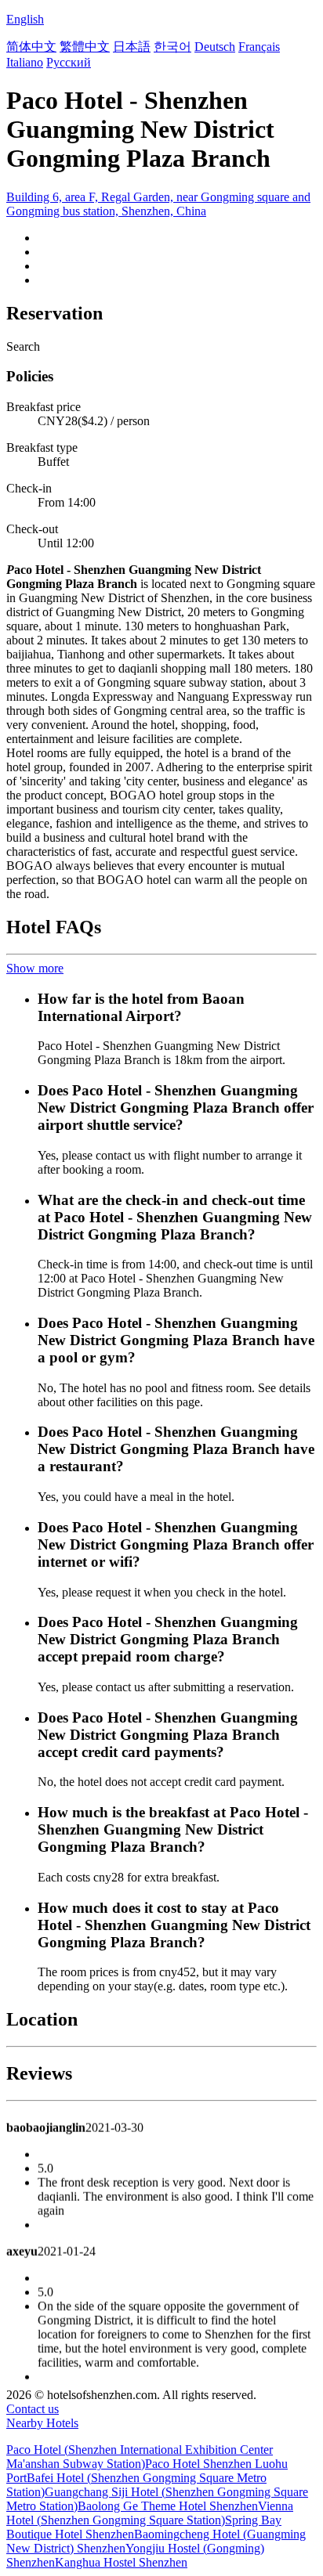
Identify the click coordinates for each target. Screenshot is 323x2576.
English (25, 19)
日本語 (132, 47)
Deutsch (215, 47)
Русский (69, 62)
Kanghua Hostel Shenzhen (121, 2562)
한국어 (172, 47)
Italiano (25, 62)
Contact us (33, 2409)
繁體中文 (85, 47)
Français (259, 47)
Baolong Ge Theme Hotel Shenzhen (168, 2506)
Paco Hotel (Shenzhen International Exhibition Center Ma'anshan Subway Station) (140, 2457)
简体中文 (31, 47)
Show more (35, 968)
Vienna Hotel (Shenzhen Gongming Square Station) (150, 2513)
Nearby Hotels (42, 2423)
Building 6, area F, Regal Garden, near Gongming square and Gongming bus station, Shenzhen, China (158, 204)
